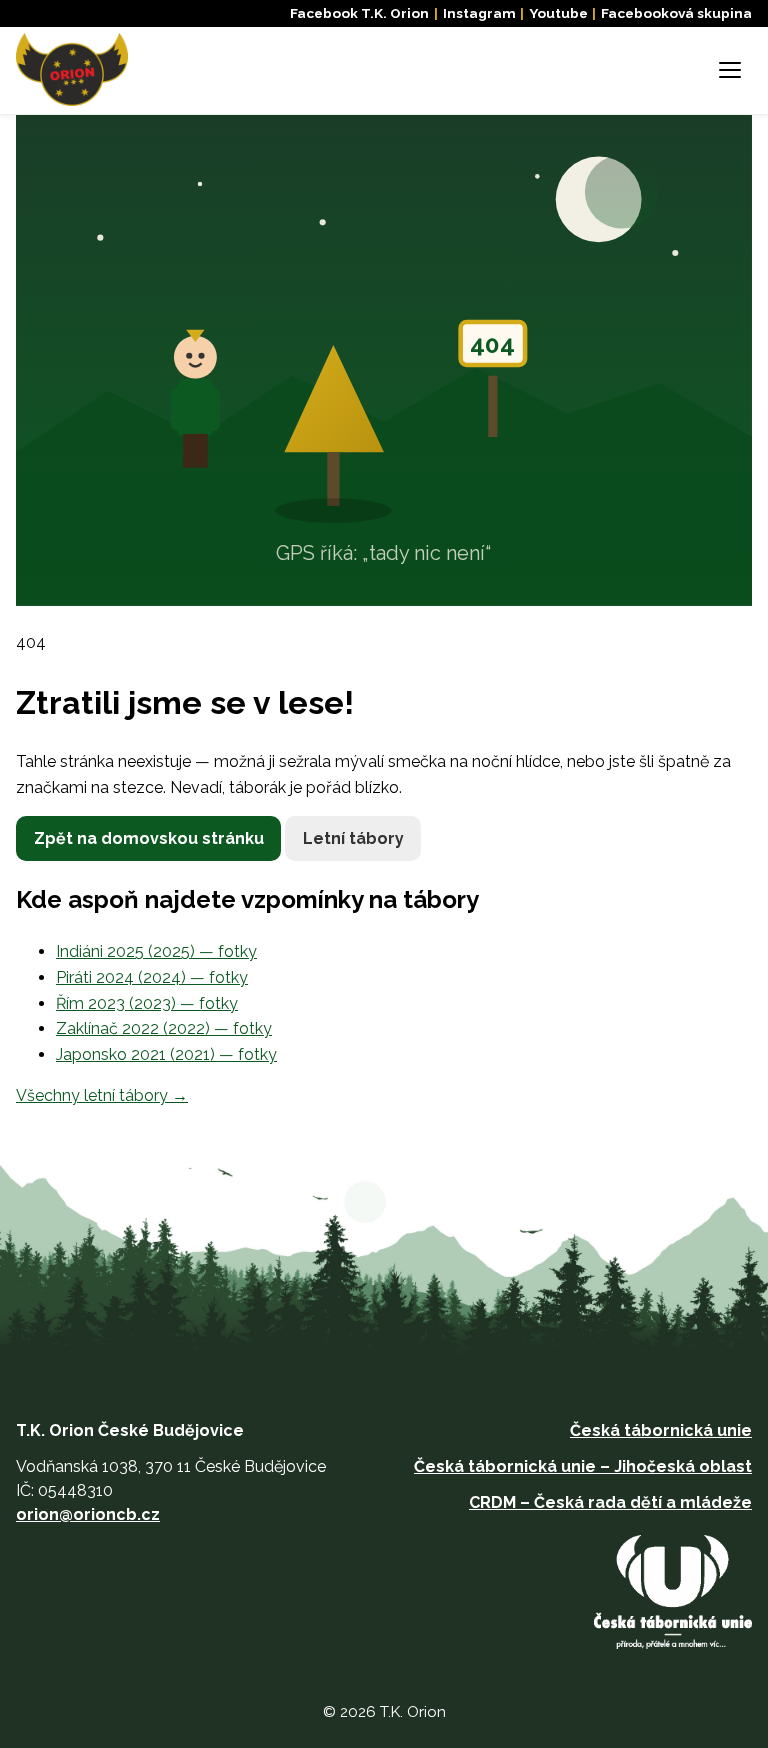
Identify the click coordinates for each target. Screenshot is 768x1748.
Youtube (558, 13)
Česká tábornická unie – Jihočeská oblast (583, 1466)
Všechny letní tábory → (102, 1095)
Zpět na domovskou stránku (149, 838)
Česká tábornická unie (661, 1430)
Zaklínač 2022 (164, 1028)
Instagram (479, 13)
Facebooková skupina (676, 13)
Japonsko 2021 (166, 1054)
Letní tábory (353, 838)
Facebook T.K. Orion (359, 13)
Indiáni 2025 (156, 951)
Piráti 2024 (152, 977)
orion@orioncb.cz (88, 1514)
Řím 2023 (147, 1003)
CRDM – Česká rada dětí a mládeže (610, 1502)
